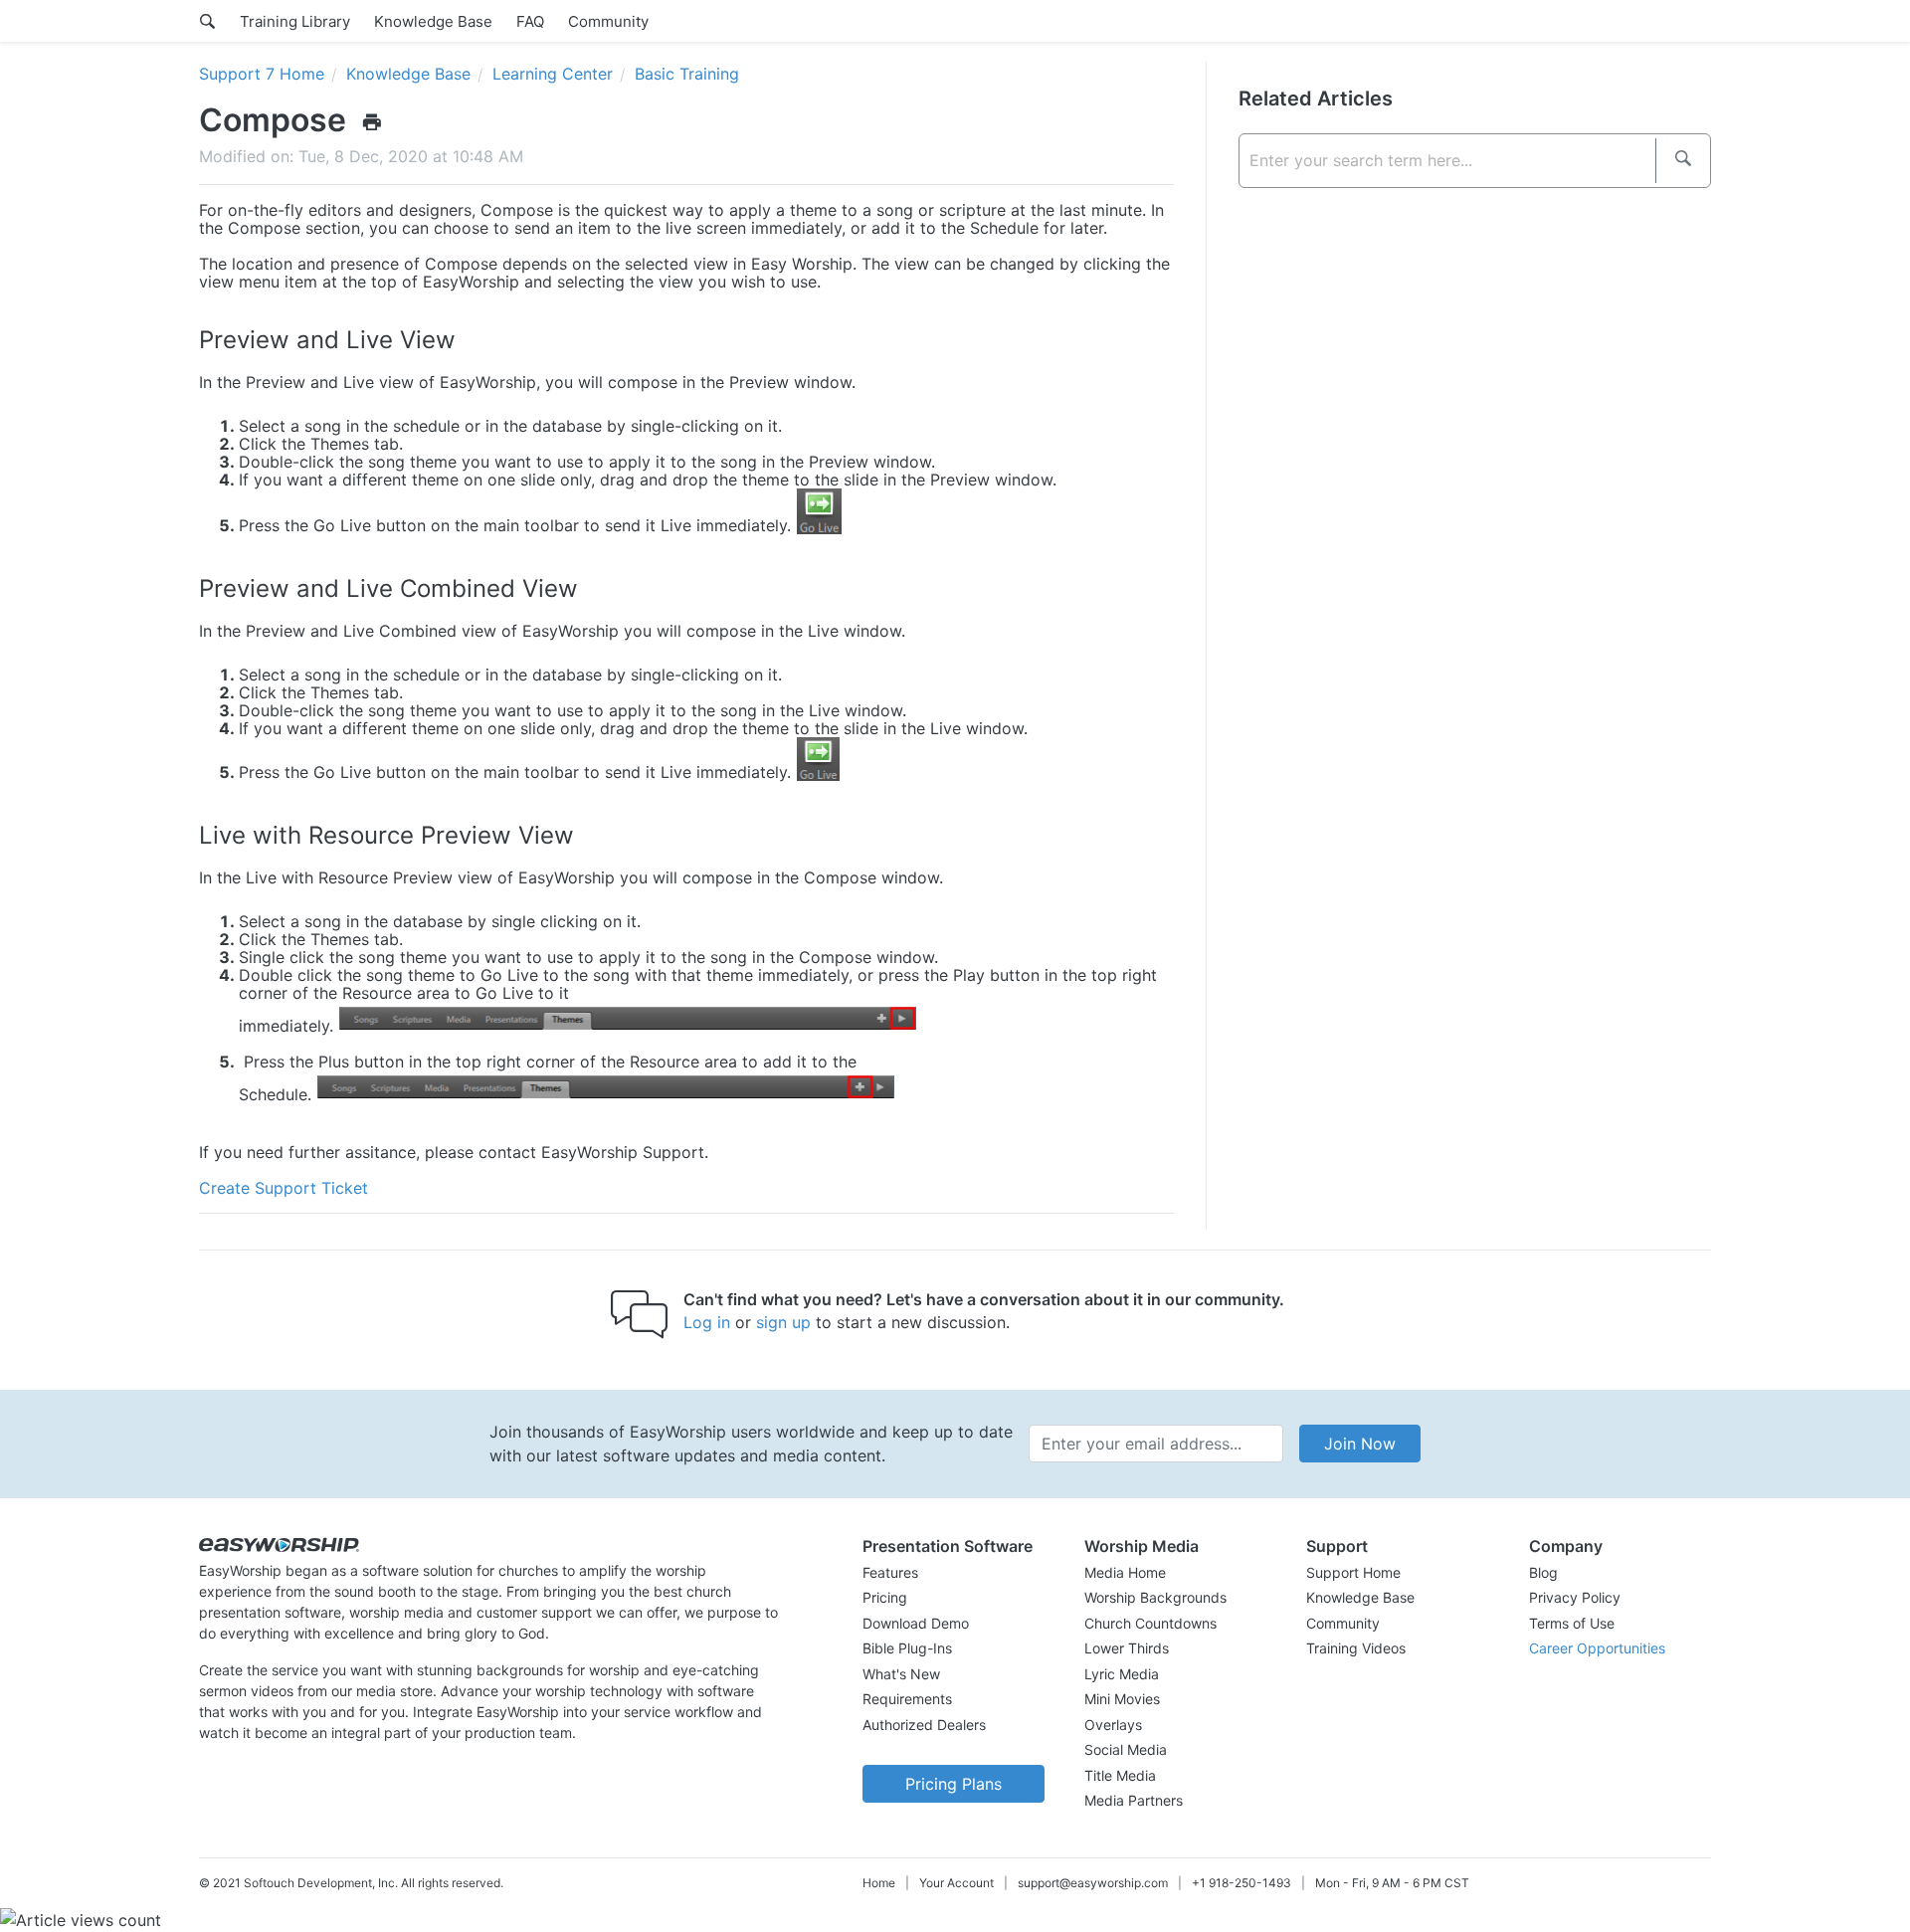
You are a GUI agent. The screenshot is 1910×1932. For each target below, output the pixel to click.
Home (879, 1883)
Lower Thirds (1127, 1648)
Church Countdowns (1150, 1623)
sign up (783, 1322)
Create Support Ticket (284, 1188)
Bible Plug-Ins (907, 1648)
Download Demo (916, 1623)
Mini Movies (1122, 1699)
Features (890, 1572)
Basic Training (687, 74)
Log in (707, 1322)
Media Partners (1134, 1800)
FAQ (530, 21)
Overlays (1113, 1725)
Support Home (1353, 1572)
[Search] (1683, 161)
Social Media (1126, 1749)
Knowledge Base (433, 21)
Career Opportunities (1597, 1648)
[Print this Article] (372, 121)
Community (608, 21)
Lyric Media (1122, 1674)
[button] (954, 1546)
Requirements (907, 1699)
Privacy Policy (1575, 1597)
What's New (901, 1674)
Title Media (1120, 1775)
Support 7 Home (262, 74)
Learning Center (553, 74)
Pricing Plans (954, 1784)
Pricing (885, 1597)
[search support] (207, 21)
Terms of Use (1572, 1623)
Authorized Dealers (924, 1725)
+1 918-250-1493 (1241, 1883)
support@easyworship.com (1093, 1883)
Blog (1543, 1572)
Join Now (1360, 1444)
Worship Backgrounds (1155, 1597)
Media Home (1125, 1572)
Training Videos (1356, 1648)
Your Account (956, 1883)
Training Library (295, 21)
